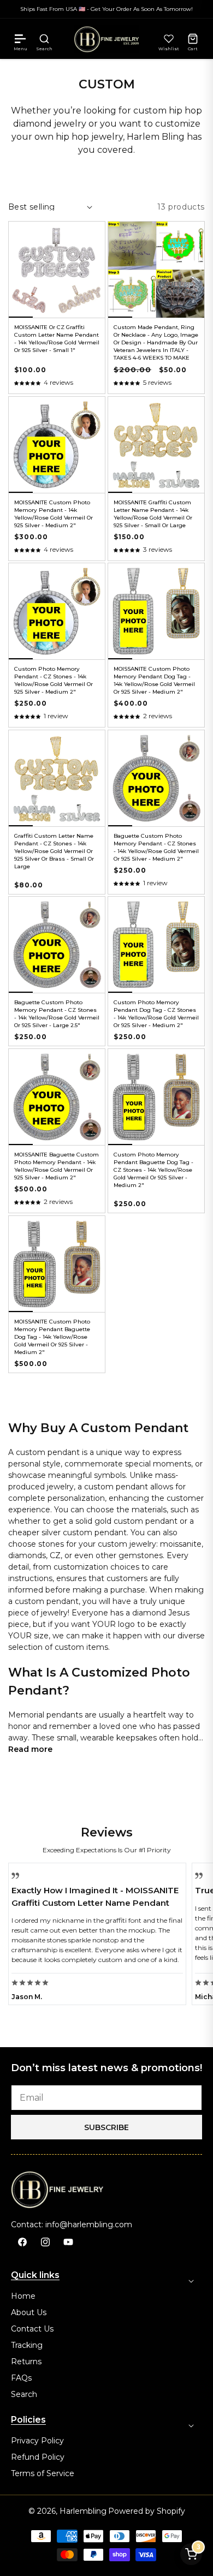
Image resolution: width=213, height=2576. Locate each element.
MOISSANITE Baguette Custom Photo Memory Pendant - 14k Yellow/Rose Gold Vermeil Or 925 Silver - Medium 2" (57, 1166)
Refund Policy (38, 2457)
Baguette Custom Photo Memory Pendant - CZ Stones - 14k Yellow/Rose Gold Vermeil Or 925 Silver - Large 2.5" (57, 1014)
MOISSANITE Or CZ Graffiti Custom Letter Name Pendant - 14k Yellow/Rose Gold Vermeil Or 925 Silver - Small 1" (57, 339)
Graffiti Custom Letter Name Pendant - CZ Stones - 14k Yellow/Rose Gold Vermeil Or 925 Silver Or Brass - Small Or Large (54, 851)
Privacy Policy (37, 2441)
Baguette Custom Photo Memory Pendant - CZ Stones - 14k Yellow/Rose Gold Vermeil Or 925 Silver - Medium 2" (156, 847)
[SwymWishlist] (169, 39)
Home (23, 2296)
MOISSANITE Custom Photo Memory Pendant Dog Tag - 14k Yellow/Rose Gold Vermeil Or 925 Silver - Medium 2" (154, 680)
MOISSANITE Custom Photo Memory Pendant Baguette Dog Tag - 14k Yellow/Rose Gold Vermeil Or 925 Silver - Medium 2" (52, 1337)
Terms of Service (43, 2473)
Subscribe (106, 2127)
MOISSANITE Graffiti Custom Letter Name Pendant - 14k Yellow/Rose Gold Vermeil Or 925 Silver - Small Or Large (153, 514)
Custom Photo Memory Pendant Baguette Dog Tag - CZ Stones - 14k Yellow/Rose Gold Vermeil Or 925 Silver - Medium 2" (153, 1170)
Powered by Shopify (147, 2511)
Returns (26, 2362)
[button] (20, 39)
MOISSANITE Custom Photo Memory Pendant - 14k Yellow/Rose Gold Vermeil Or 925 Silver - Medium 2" (54, 514)
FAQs (21, 2378)
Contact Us (32, 2329)
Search (24, 2394)
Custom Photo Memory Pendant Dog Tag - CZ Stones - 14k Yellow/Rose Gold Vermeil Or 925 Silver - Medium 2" (156, 1014)
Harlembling (83, 2511)
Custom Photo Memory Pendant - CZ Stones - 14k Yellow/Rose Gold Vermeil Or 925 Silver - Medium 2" (54, 680)
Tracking (27, 2345)
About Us (29, 2312)
